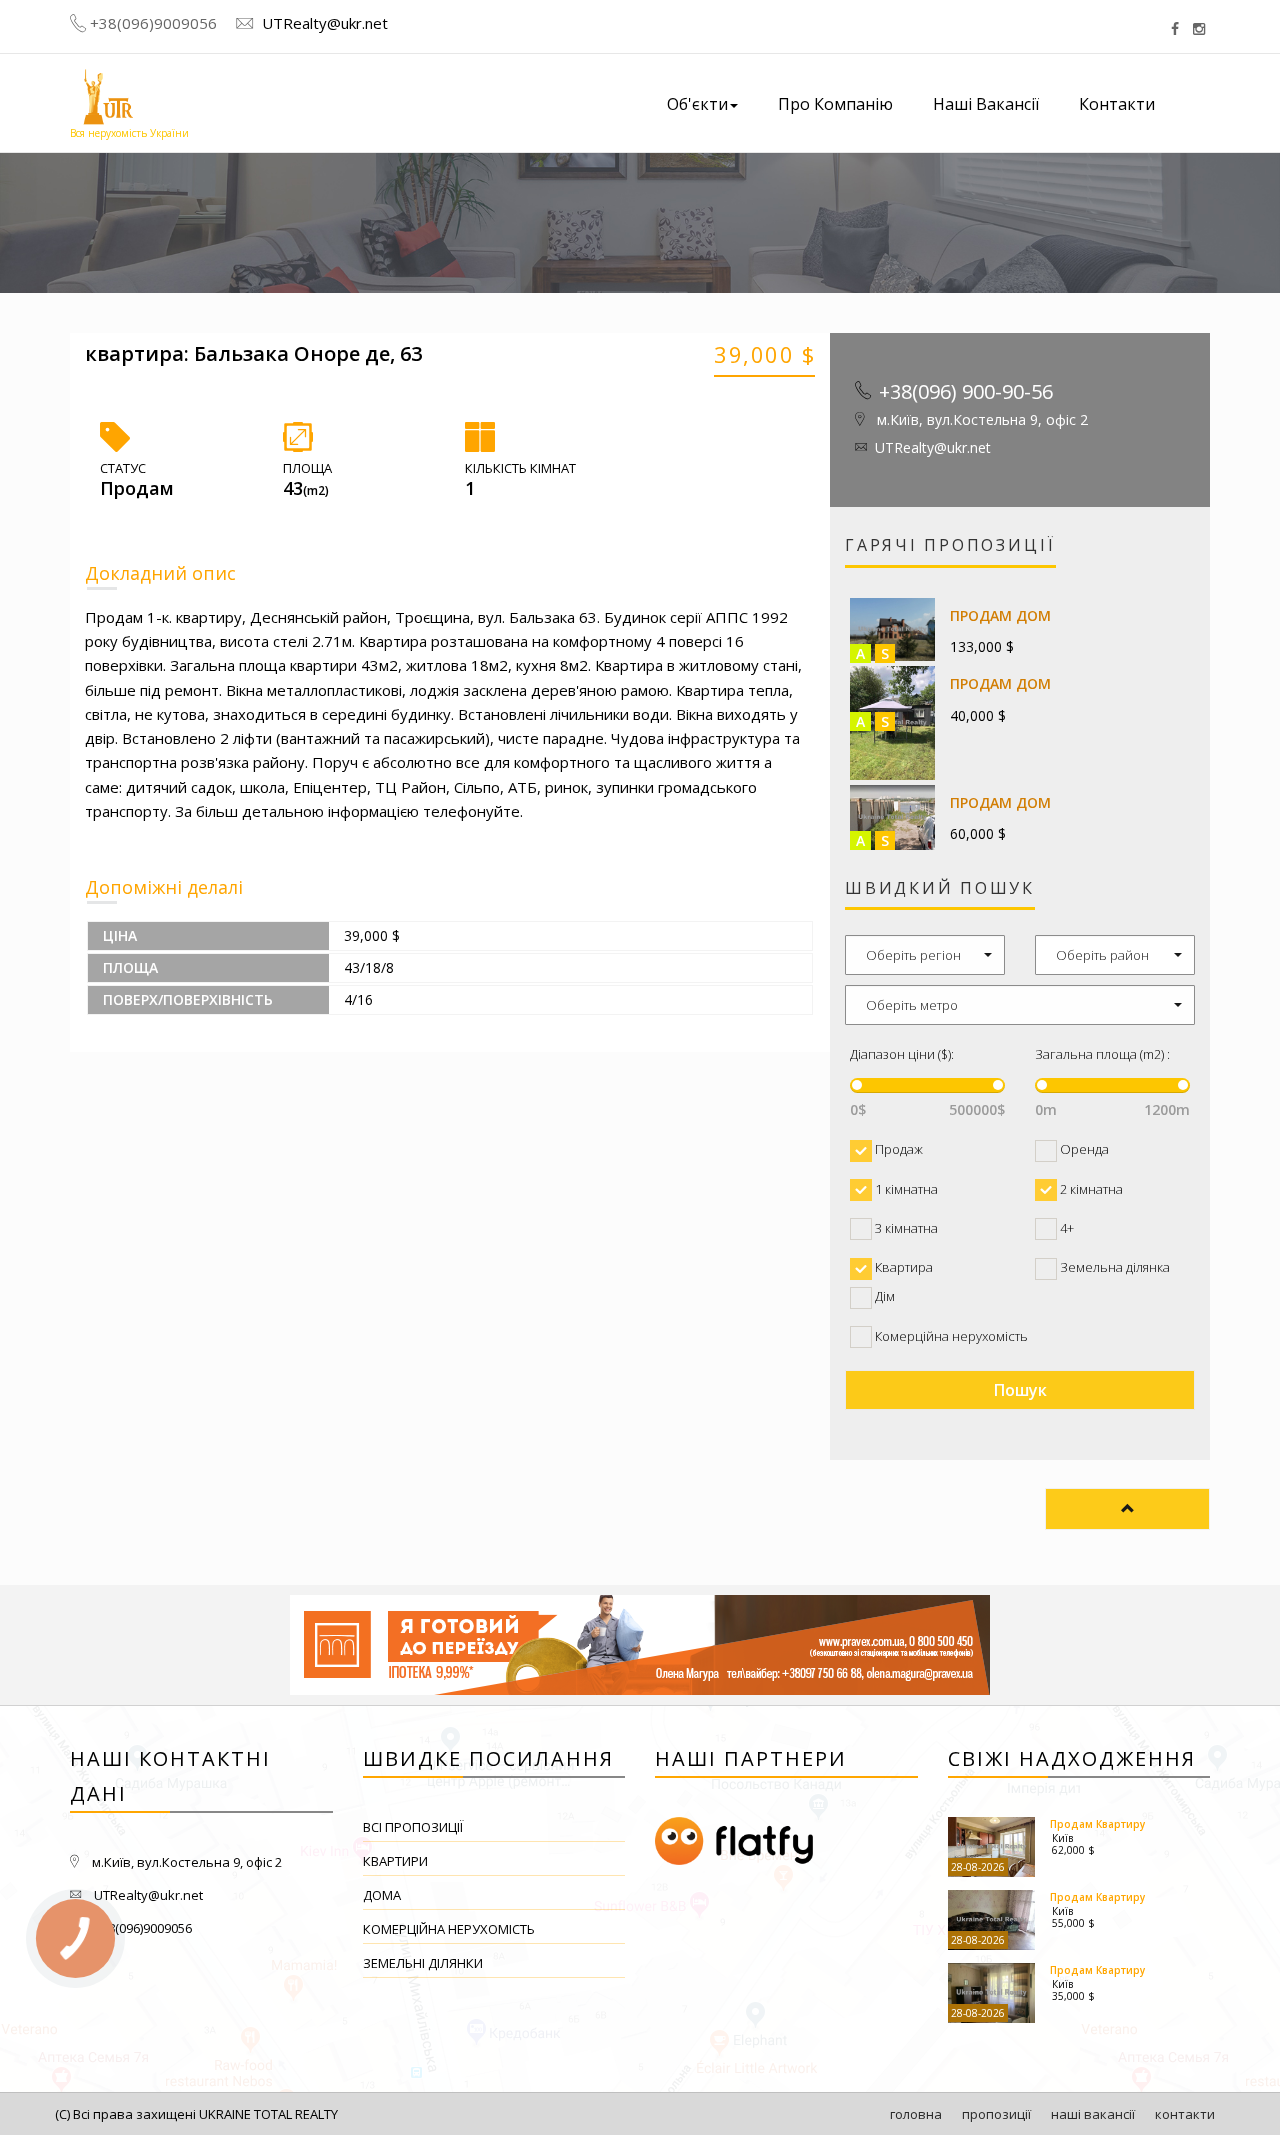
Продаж (897, 1149)
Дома (382, 1895)
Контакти (1117, 104)
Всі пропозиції (413, 1827)
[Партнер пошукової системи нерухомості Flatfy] (786, 1842)
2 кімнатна (1090, 1189)
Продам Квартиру (1097, 1824)
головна (916, 2114)
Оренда (1083, 1149)
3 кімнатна (905, 1228)
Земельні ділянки (423, 1963)
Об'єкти (697, 104)
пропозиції (996, 2114)
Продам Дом (1000, 615)
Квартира (902, 1267)
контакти (1185, 2114)
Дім (883, 1296)
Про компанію (835, 104)
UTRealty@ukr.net (323, 23)
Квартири (395, 1861)
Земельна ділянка (1113, 1267)
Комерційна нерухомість (950, 1336)
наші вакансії (1093, 2114)
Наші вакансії (986, 104)
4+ (1065, 1228)
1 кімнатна (905, 1189)
